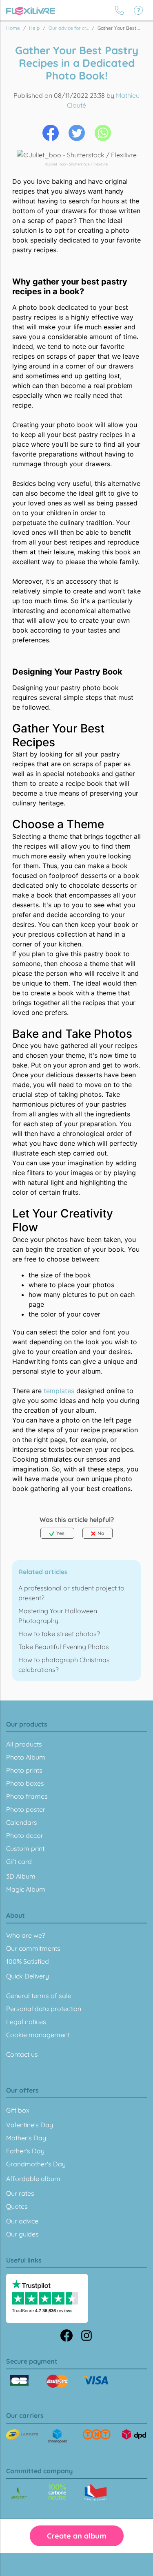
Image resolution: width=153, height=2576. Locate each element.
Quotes (17, 2206)
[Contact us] (120, 10)
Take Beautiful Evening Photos (64, 1647)
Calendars (22, 1822)
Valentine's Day (30, 2125)
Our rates (20, 2193)
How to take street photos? (59, 1634)
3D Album (21, 1876)
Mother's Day (26, 2138)
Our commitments (33, 1948)
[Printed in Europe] (57, 2492)
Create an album (77, 2536)
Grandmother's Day (36, 2164)
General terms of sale (39, 1996)
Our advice (22, 2221)
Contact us (22, 2054)
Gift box (18, 2110)
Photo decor (25, 1835)
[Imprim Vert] (19, 2493)
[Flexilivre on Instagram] (86, 2335)
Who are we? (26, 1935)
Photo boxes (25, 1783)
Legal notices (26, 2022)
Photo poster (26, 1809)
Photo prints (24, 1770)
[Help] (138, 10)
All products (24, 1744)
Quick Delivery (28, 1976)
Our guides (22, 2234)
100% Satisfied (28, 1961)
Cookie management (38, 2035)
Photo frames (27, 1796)
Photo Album (26, 1757)
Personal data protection (44, 2009)
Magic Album (26, 1889)
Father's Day (25, 2151)
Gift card (19, 1861)
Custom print (25, 1848)
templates (59, 1391)
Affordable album (33, 2179)
